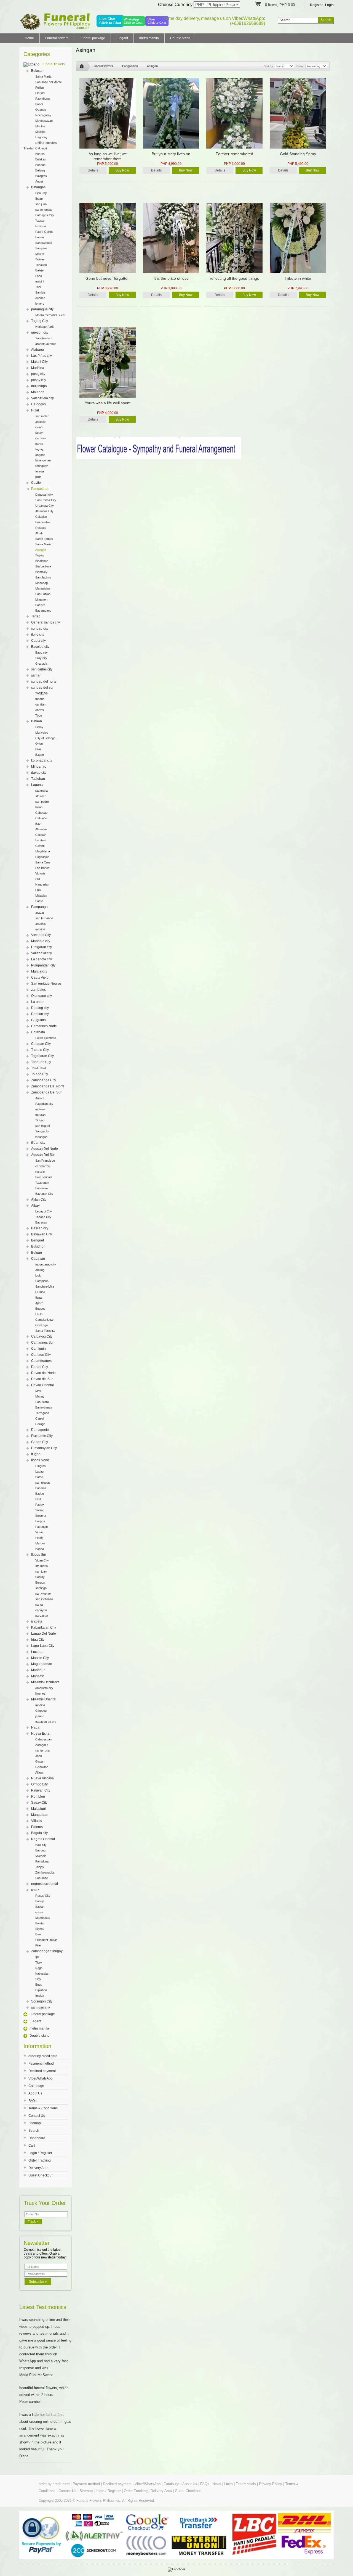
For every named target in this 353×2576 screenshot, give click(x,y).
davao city (39, 773)
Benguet (38, 1240)
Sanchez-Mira (45, 1286)
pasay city (39, 380)
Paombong (42, 99)
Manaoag (42, 583)
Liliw (38, 890)
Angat (39, 181)
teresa (40, 471)
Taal (38, 287)
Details (93, 170)
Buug (39, 1985)
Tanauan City (41, 1062)
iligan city (38, 1143)
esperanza (42, 1166)
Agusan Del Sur (43, 1155)
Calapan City (41, 1044)
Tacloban (38, 779)
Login (329, 5)
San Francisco (45, 1161)
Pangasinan (40, 489)
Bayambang (43, 611)
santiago (41, 1588)
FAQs (32, 2101)
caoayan (41, 1610)
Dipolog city (40, 1008)
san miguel (42, 1126)
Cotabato (38, 1032)
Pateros (37, 1827)
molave (40, 1109)
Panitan (40, 1923)
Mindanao (39, 767)
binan (39, 807)
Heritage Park (45, 327)
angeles (41, 924)
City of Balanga (45, 738)
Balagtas (41, 176)
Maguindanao (42, 1664)
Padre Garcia (44, 232)
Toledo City (40, 1074)
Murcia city (39, 971)
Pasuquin (42, 1527)
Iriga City (38, 1640)
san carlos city (42, 669)
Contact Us (37, 2116)
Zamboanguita (45, 1872)
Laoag (39, 1471)
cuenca (40, 298)
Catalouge (36, 2086)
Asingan (41, 550)
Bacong (40, 1850)
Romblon (38, 1796)
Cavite (36, 483)
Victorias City (41, 935)
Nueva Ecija (40, 1734)
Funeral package (92, 38)
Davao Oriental (42, 1385)
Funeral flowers (57, 38)
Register (316, 5)
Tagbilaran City (42, 1056)
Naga (35, 1727)
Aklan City (39, 1200)
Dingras (41, 1466)
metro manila (149, 38)
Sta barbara (43, 566)
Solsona (41, 1516)
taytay (39, 449)
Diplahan (41, 1990)
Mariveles (42, 733)
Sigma (39, 1929)
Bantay (40, 1577)
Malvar (40, 254)
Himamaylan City (44, 1448)
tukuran (40, 1115)
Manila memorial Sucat (50, 315)
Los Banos (42, 868)
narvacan (42, 1616)
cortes (40, 710)
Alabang (38, 350)
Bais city (41, 1845)
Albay (35, 1206)
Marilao (40, 126)
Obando (41, 110)
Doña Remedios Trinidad (40, 143)
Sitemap (35, 2123)
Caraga (40, 1424)
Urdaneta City (45, 506)
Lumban (41, 840)
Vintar (39, 1532)
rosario (40, 1172)
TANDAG (42, 693)
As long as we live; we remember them (108, 156)
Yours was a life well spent (108, 403)
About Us (35, 2093)
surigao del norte (44, 681)
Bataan (37, 721)
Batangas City (45, 215)
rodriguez (42, 466)
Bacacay (41, 1222)
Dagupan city (44, 495)
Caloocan (38, 404)
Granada (41, 664)
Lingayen (41, 599)
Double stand (180, 38)
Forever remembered (234, 154)
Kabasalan (42, 1973)
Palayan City (41, 1790)
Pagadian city (44, 1104)
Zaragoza (42, 1745)
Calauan (41, 835)
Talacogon (42, 1183)
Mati (38, 1391)
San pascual (44, 243)
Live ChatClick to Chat (110, 21)
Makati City (39, 362)
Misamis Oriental (44, 1699)
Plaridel (40, 93)
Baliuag (40, 170)
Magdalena (43, 851)
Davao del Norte (43, 1373)
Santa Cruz (43, 862)
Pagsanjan (42, 857)
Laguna (37, 785)
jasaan (40, 1716)
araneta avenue (46, 344)
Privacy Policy (271, 2484)
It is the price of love (171, 278)
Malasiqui (38, 1809)
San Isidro (42, 1402)
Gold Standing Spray (298, 154)
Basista (40, 605)
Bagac (40, 755)
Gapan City (40, 1442)
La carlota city (42, 959)
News (217, 2484)
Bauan (40, 237)
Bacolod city (40, 647)
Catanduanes (41, 1361)
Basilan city (40, 1228)
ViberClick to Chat (157, 21)
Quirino (40, 1292)
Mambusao (43, 1918)
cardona (41, 438)
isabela (37, 1621)
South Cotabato (46, 1038)
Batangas (38, 187)
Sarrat (39, 1510)
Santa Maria (43, 76)
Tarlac (36, 616)
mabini (40, 281)
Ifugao (36, 1454)
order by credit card (43, 2056)
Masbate (38, 1676)
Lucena (37, 1652)
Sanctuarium (44, 338)
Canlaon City (41, 1355)
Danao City (40, 1367)
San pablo (42, 1131)
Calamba (41, 818)
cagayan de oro (46, 1722)
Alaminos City (44, 511)
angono (40, 455)
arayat (40, 913)
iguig (38, 1275)
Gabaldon (42, 1767)
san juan (41, 204)
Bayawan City (42, 1234)
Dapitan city (40, 1014)
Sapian (40, 1907)
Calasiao (41, 517)
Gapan (40, 1761)
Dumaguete (40, 1430)
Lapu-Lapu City (43, 1646)
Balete (39, 270)
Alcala (39, 533)
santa (39, 1605)
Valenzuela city (42, 398)
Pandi (39, 104)
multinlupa (39, 386)
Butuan (37, 1253)
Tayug (39, 555)
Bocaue (40, 165)
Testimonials (246, 2484)
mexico (40, 929)
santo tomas (44, 210)
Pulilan (40, 88)
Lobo (39, 276)
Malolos (40, 132)
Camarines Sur (42, 1343)
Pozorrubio (43, 522)
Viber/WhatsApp (41, 2078)
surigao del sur (42, 688)
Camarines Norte (44, 1026)
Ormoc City (39, 1784)
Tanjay (40, 1867)
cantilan (40, 704)
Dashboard (37, 2138)
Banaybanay (44, 1407)
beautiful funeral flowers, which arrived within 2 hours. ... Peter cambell (44, 2395)
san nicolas (43, 1483)
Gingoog (41, 1711)
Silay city (41, 658)
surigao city (40, 628)
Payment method (41, 2064)
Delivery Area (38, 2168)
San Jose (42, 1878)
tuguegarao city (46, 1264)
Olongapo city (42, 996)
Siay (38, 1979)
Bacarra (41, 1488)
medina (40, 1705)
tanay (39, 433)
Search (34, 2131)
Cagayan (38, 1259)
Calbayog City (42, 1336)
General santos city (46, 622)
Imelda (40, 1996)
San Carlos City (46, 500)
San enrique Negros (46, 984)
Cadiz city (38, 641)
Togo (39, 715)
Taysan (40, 221)
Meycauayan (44, 121)
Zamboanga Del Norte (48, 1086)
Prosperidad (43, 1177)
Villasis (37, 1821)
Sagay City (39, 1803)
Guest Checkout (40, 2175)
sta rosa (41, 796)
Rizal (35, 410)
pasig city (38, 374)
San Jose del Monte (49, 82)
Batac (39, 1477)
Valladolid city (42, 953)
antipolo (40, 422)
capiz (35, 1890)
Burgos (40, 1521)
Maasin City (40, 1658)
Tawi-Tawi (39, 1068)
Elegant (122, 38)
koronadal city (42, 760)
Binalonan (42, 561)
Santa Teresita (45, 1331)
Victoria (40, 873)
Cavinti (40, 846)
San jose (41, 248)
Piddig (39, 1538)
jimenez (40, 1693)
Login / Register (40, 2153)
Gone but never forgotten (108, 278)
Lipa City (41, 193)
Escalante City (42, 1436)
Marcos (40, 1543)
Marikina (38, 368)
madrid (40, 699)
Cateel (40, 1418)
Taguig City (40, 321)
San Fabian (43, 594)
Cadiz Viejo (40, 977)
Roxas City (43, 1896)
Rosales (41, 528)
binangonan (43, 460)
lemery (40, 303)
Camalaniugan (45, 1320)
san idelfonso (44, 1599)
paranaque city (42, 309)
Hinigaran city (42, 947)
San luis (41, 292)
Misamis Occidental (46, 1682)
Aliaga (39, 1772)
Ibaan (39, 199)
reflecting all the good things (234, 278)
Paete (39, 901)
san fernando (44, 918)
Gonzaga (42, 1325)
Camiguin (38, 1349)
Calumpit (41, 148)
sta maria (42, 791)
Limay (39, 727)
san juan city (41, 2007)
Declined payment (42, 2071)
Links (228, 2484)
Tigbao (40, 1120)
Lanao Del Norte (44, 1634)
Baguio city (39, 1833)
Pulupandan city (43, 965)
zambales (38, 990)
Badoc (40, 1494)
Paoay (40, 1505)
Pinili (38, 1499)
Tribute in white (298, 278)
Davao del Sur (42, 1379)
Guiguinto (38, 1020)
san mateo (42, 416)
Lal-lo (39, 1314)
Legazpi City (44, 1211)
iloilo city (38, 635)
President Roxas (46, 1940)
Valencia (41, 1856)
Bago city (42, 652)
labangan (41, 1137)
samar (36, 675)
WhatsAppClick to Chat (133, 21)
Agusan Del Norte (45, 1149)
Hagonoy (41, 137)
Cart (32, 2146)
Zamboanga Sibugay (47, 1951)
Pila (38, 879)
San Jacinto (43, 577)
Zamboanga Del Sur (46, 1092)
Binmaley (41, 572)
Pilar (38, 749)
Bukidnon (38, 1246)
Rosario (41, 226)
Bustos (40, 154)
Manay (40, 1396)
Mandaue (38, 1670)
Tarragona (42, 1413)
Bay (38, 824)
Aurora (40, 1098)
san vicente (43, 1594)
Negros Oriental (43, 1839)
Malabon (38, 392)
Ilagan (39, 1298)
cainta (39, 427)
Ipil (37, 1957)
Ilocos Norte (40, 1460)
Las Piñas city (42, 356)
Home (29, 38)
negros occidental (45, 1884)
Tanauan (41, 265)
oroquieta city (44, 1688)
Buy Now (122, 170)
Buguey (40, 1309)
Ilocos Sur (39, 1555)
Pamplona (42, 1281)
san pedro (42, 802)
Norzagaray (43, 115)
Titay (39, 1962)
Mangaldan (43, 588)
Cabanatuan (43, 1739)
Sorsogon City (42, 2001)
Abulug (40, 1270)
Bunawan (42, 1188)
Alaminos (41, 829)
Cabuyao (41, 813)
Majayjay (41, 895)
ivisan (39, 1912)
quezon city (40, 332)
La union (38, 1002)
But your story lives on (171, 154)
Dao (38, 1934)
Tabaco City (40, 1050)
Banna (40, 1549)
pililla (38, 477)
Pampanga (39, 907)
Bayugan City (44, 1194)
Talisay (40, 259)
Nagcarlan (42, 884)
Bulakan (41, 159)
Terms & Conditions (43, 2108)
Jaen (39, 1756)
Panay (40, 1901)
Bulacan (37, 71)
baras (39, 444)
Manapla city (41, 941)
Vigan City (42, 1560)
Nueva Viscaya (42, 1778)
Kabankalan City (44, 1627)
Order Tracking (40, 2160)
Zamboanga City (44, 1080)
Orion (39, 744)
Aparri (39, 1303)
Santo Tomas (44, 539)
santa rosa (42, 1750)
